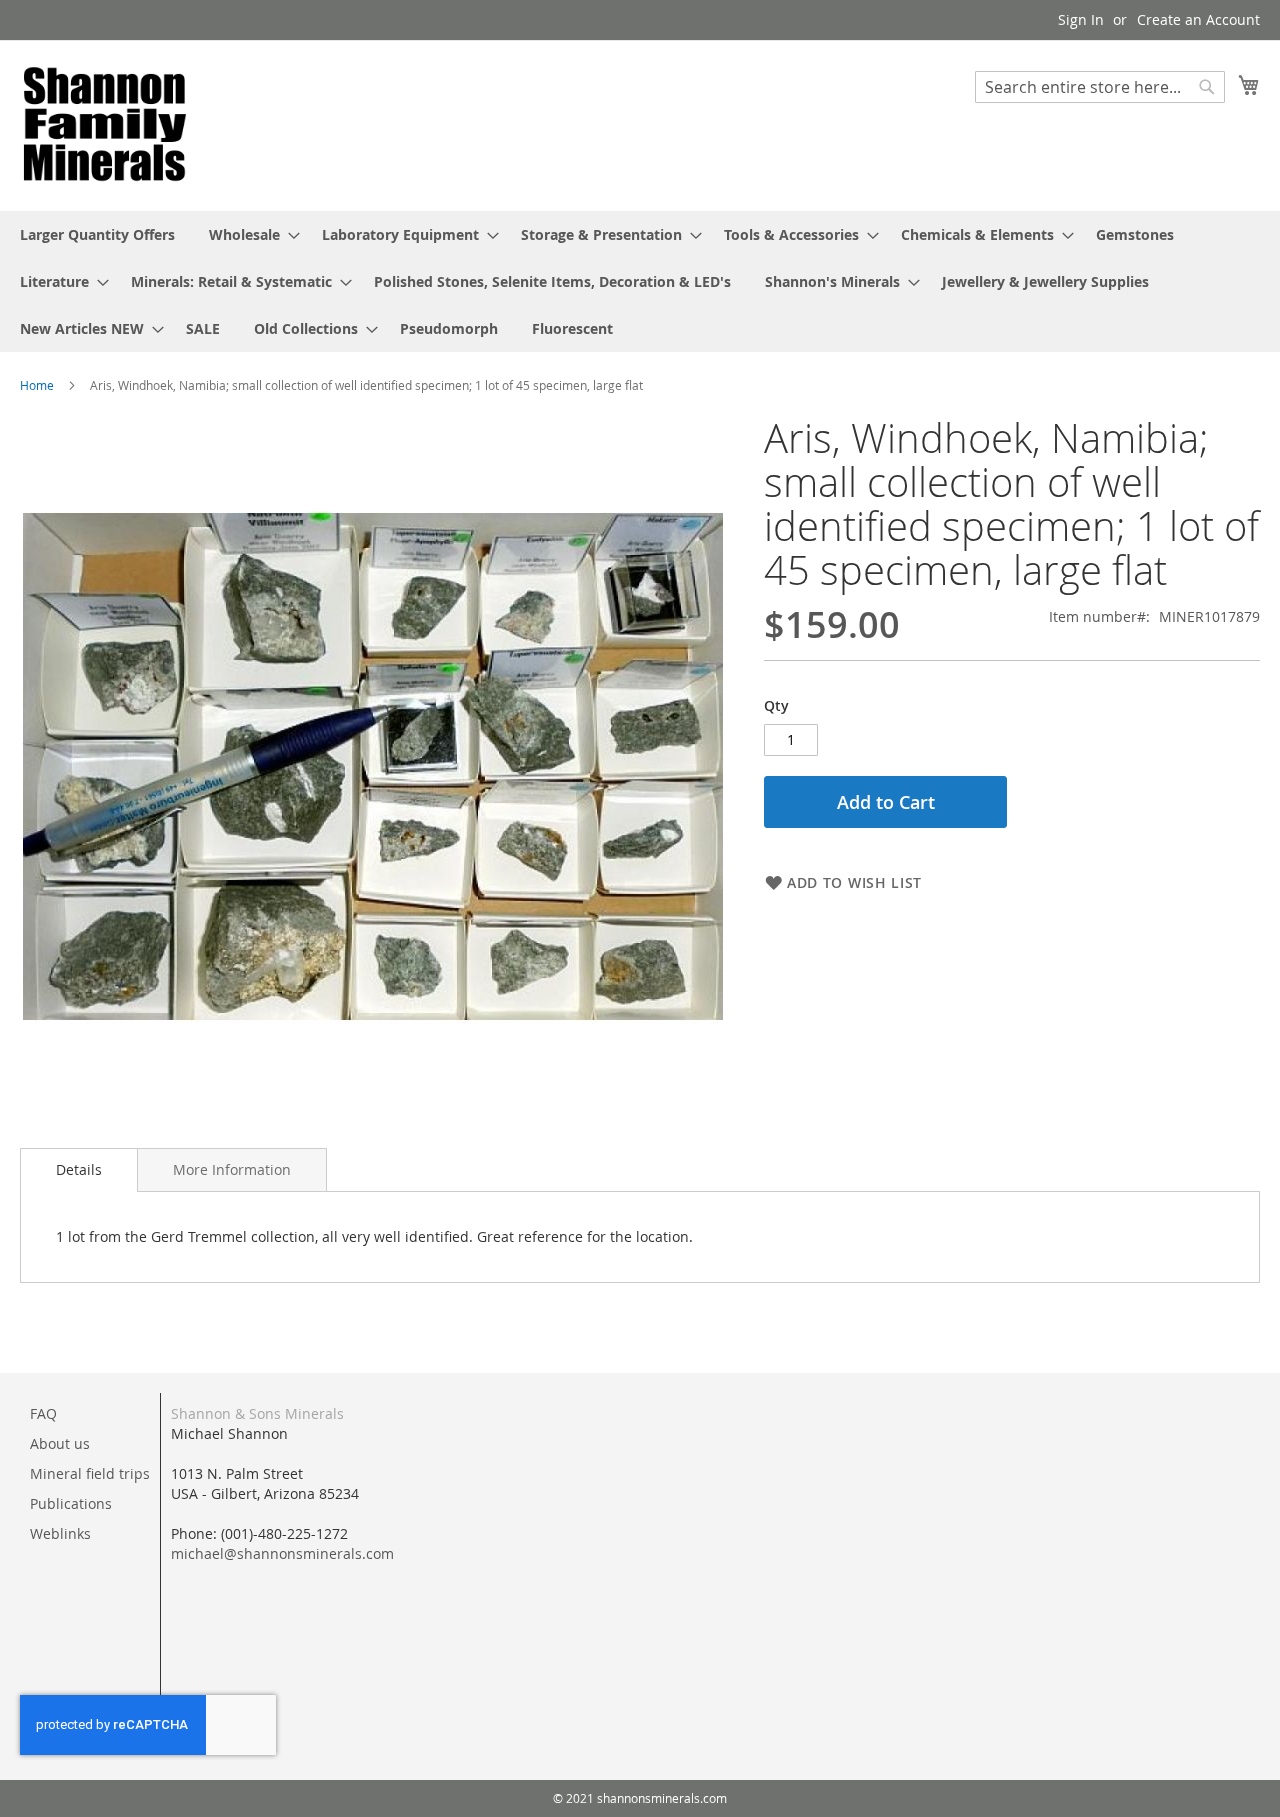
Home (37, 385)
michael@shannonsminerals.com (282, 1553)
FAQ (43, 1413)
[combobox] (1100, 87)
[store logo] (105, 124)
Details (79, 1169)
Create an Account (1198, 19)
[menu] (640, 281)
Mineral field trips (90, 1473)
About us (60, 1443)
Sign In (1081, 19)
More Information (232, 1169)
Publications (71, 1503)
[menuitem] (97, 234)
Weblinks (60, 1533)
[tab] (79, 1170)
